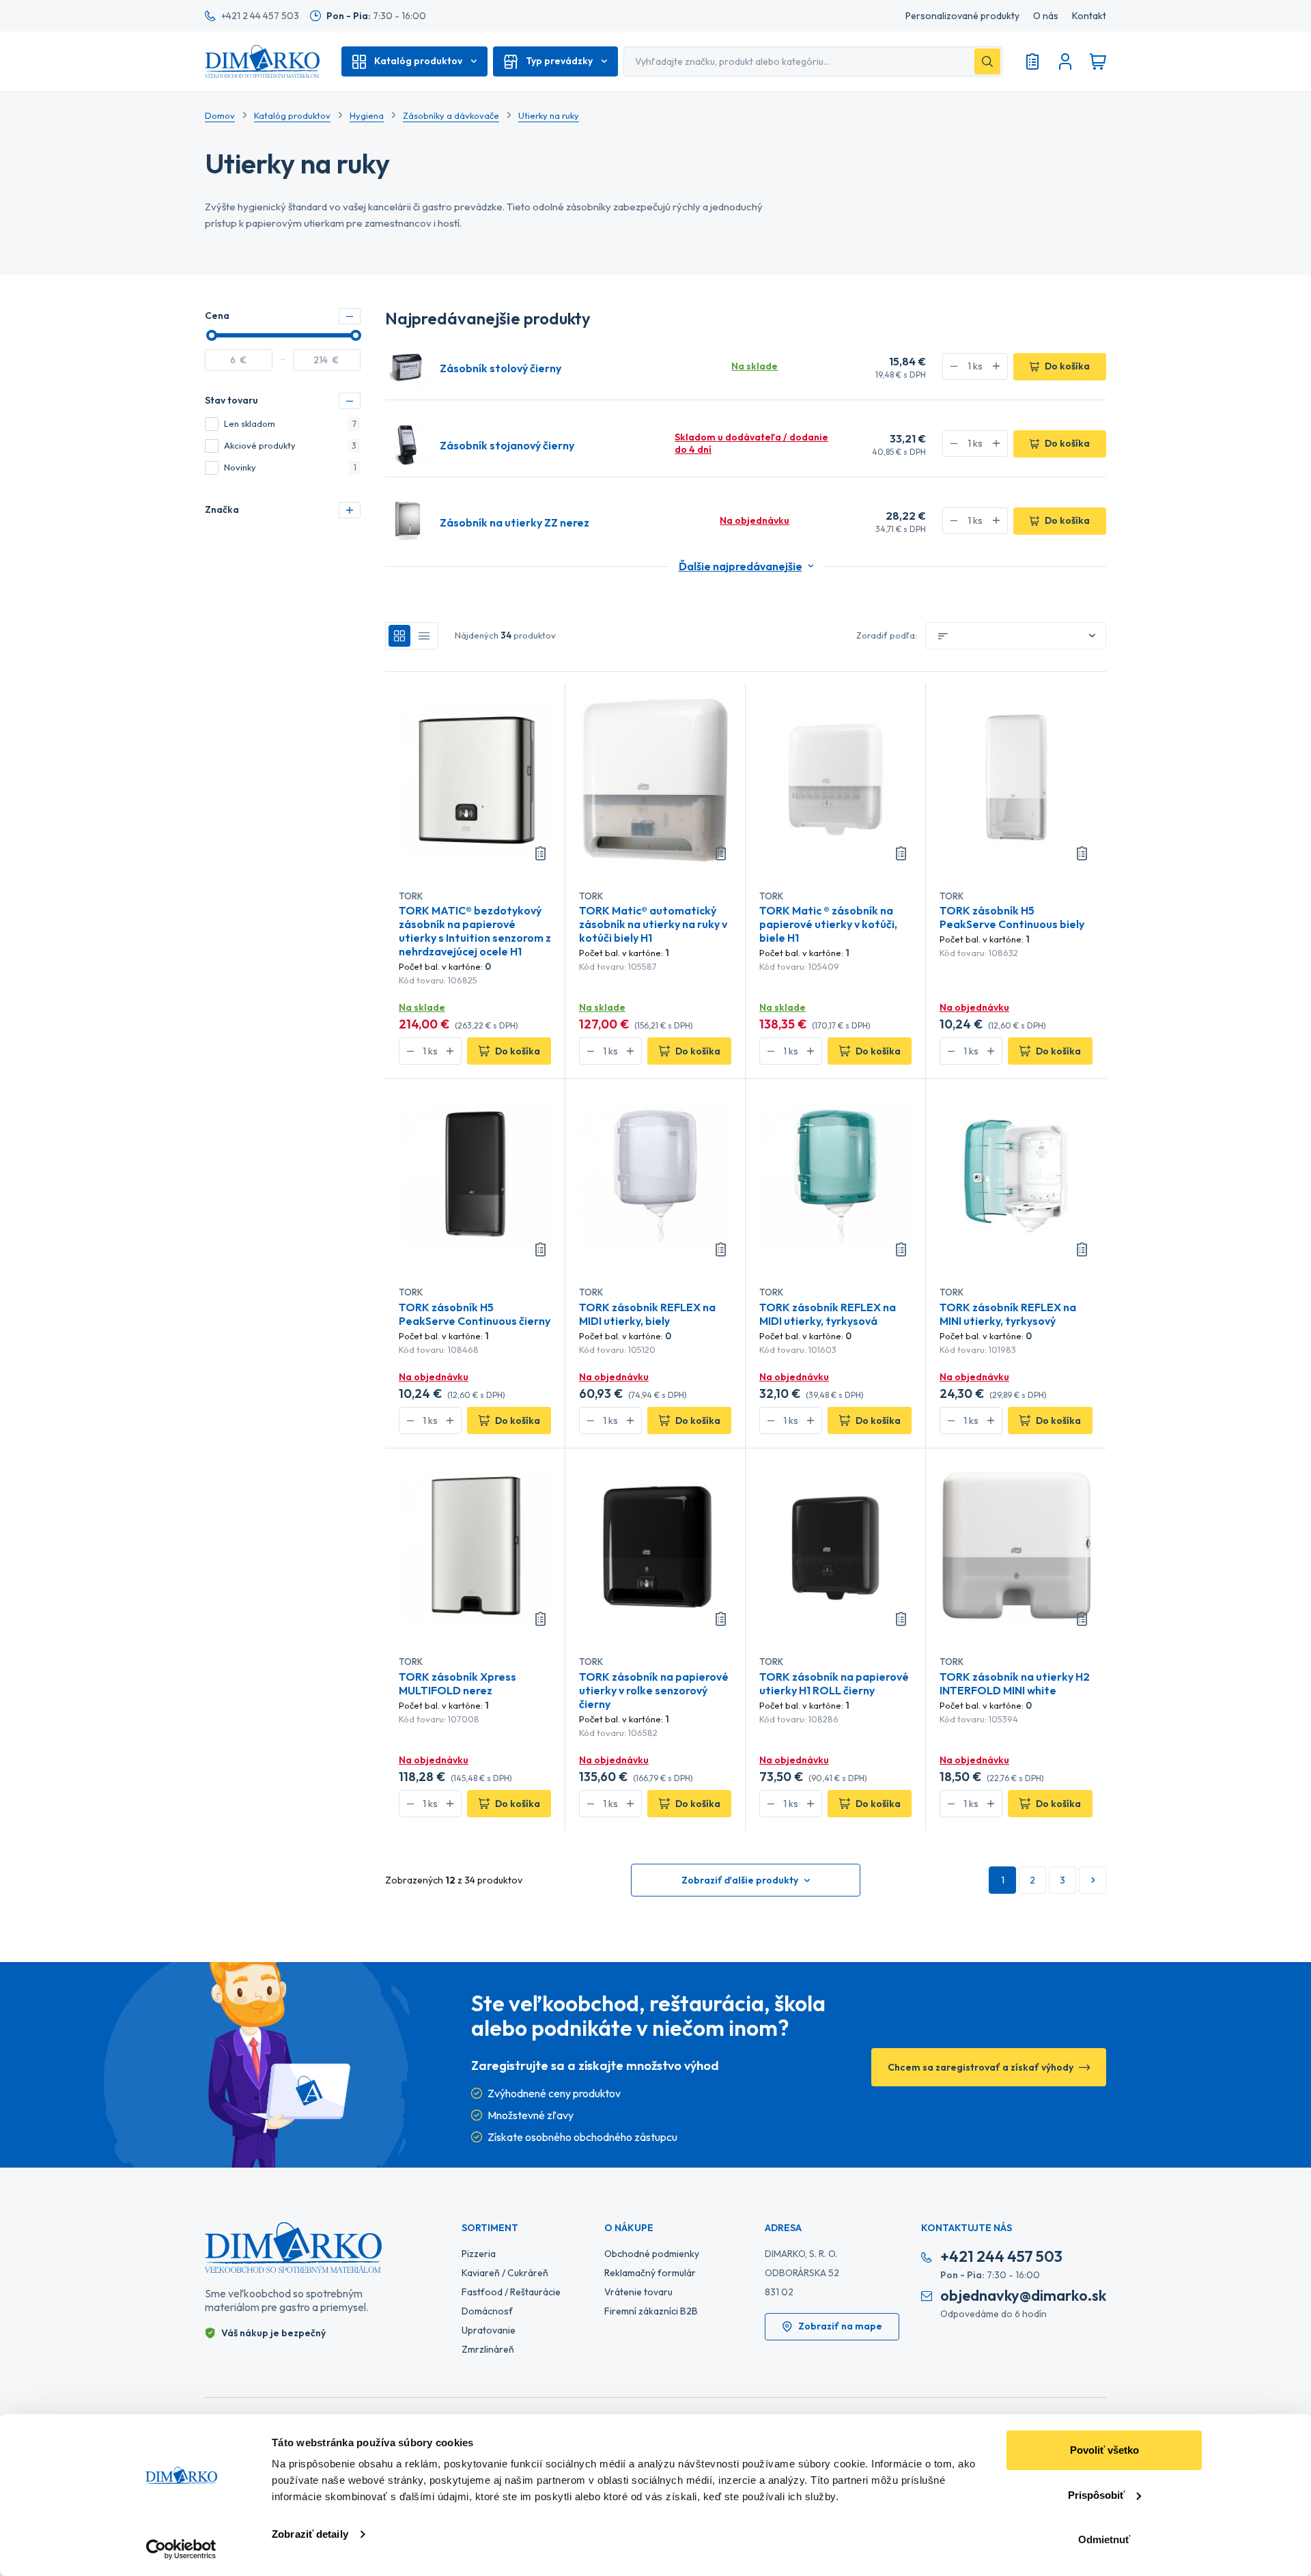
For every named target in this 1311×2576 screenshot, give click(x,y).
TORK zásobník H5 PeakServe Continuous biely (1012, 917)
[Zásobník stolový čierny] (407, 367)
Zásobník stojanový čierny (507, 445)
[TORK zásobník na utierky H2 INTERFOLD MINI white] (1016, 1545)
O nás (1046, 16)
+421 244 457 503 (1001, 2257)
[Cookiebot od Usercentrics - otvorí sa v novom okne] (181, 2549)
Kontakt (1089, 16)
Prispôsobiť (1096, 2495)
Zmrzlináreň (488, 2349)
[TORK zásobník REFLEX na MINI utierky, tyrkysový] (1016, 1175)
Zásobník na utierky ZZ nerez (514, 522)
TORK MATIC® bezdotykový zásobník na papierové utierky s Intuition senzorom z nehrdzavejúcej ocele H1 (475, 931)
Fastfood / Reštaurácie (511, 2292)
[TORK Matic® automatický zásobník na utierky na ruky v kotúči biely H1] (655, 779)
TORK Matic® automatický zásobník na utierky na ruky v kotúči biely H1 (653, 924)
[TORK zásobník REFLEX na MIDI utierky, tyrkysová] (835, 1175)
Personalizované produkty (962, 16)
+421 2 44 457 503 (260, 16)
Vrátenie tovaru (638, 2292)
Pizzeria (479, 2254)
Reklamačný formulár (650, 2273)
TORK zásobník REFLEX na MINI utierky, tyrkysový (1008, 1314)
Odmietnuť (1104, 2539)
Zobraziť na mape (840, 2326)
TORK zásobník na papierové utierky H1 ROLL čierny (834, 1683)
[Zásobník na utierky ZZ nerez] (407, 521)
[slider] (212, 335)
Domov (220, 115)
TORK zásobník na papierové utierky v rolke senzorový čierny (654, 1690)
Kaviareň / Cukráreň (505, 2273)
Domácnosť (487, 2311)
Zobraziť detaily (310, 2534)
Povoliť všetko (1104, 2450)
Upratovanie (489, 2330)
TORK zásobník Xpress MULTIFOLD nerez (457, 1683)
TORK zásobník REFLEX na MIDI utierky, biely (647, 1314)
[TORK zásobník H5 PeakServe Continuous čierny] (475, 1175)
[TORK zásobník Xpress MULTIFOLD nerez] (475, 1545)
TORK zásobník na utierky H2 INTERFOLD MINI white (1015, 1683)
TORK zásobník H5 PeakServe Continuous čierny (475, 1314)
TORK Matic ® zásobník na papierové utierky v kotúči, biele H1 (828, 924)
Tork (411, 896)
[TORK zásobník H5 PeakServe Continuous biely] (1016, 779)
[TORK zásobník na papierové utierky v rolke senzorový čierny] (655, 1545)
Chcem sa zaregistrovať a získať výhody (981, 2067)
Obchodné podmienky (652, 2254)
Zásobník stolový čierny (501, 368)
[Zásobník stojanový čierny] (407, 444)
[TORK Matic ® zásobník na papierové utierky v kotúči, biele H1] (835, 779)
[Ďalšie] (1092, 1880)
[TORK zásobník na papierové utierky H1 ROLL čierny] (835, 1545)
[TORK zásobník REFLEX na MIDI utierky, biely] (655, 1175)
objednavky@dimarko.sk (1023, 2296)
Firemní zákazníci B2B (651, 2311)
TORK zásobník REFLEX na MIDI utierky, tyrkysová (828, 1314)
